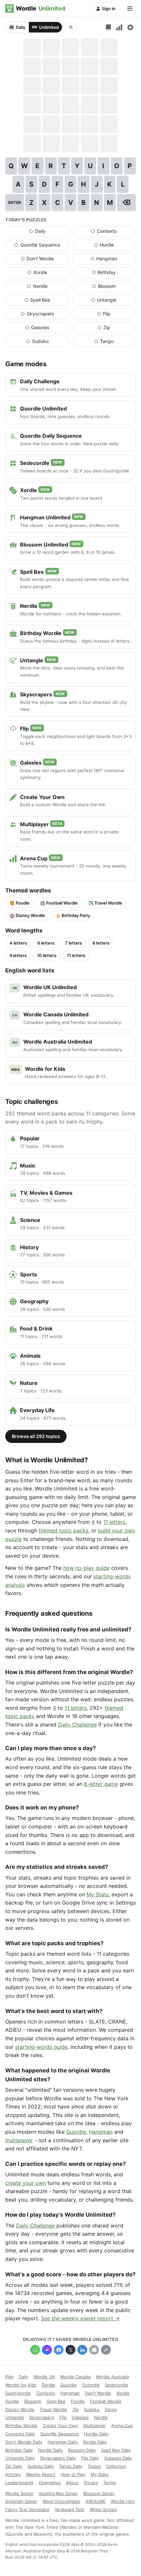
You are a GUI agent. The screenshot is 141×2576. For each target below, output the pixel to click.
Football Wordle (106, 2401)
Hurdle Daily (96, 2434)
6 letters (46, 943)
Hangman (113, 260)
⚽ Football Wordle (59, 903)
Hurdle (115, 246)
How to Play (73, 2474)
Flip (116, 315)
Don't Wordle (45, 260)
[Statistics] (119, 27)
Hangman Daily (63, 2442)
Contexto (113, 232)
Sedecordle (117, 2385)
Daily (20, 27)
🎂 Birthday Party (73, 915)
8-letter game (101, 1784)
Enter (15, 202)
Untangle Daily (20, 2458)
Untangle (113, 301)
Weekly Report (41, 2474)
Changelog (50, 2483)
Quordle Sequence (42, 246)
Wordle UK (44, 2377)
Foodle (78, 2401)
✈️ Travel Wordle (105, 903)
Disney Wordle (20, 2409)
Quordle (76, 2132)
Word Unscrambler (61, 2501)
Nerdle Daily (50, 2450)
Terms (110, 2483)
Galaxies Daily (118, 2458)
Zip (117, 329)
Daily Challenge (77, 1725)
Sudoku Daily (41, 2466)
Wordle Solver (19, 2493)
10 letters (47, 955)
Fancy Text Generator (28, 2509)
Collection (116, 2466)
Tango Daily (71, 2466)
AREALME (96, 2501)
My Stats (98, 1894)
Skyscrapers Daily (58, 2458)
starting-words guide (41, 2047)
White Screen (103, 2509)
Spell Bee (47, 301)
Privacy (91, 2483)
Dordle (48, 2385)
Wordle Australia (112, 2377)
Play (9, 2377)
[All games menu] (71, 27)
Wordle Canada (75, 2377)
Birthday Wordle (21, 2426)
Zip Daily (14, 2466)
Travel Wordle (53, 2409)
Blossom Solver (99, 2493)
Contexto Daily (20, 2434)
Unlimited (49, 27)
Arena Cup (122, 2426)
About (72, 2483)
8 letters (101, 943)
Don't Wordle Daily (24, 2442)
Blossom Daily (82, 2450)
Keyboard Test (70, 2509)
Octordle (91, 2385)
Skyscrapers (45, 315)
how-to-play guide (86, 1568)
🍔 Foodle (20, 903)
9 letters (18, 955)
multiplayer (19, 2140)
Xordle (48, 274)
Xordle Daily (95, 2442)
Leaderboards (19, 2483)
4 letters (18, 943)
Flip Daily (90, 2458)
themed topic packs (63, 1530)
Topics (94, 2466)
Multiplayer (95, 2426)
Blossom (114, 288)
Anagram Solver (21, 2501)
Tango (115, 343)
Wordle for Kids (21, 2385)
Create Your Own (60, 2426)
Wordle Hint (123, 2501)
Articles (13, 2474)
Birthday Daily (19, 2450)
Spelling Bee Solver (58, 2493)
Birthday (114, 274)
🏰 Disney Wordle (27, 915)
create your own (26, 2183)
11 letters (76, 955)
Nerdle (48, 288)
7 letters (73, 943)
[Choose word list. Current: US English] (108, 27)
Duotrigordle (18, 2393)
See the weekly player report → (80, 2318)
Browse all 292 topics (36, 1436)
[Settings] (130, 27)
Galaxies (47, 329)
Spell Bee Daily (116, 2450)
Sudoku (48, 343)
